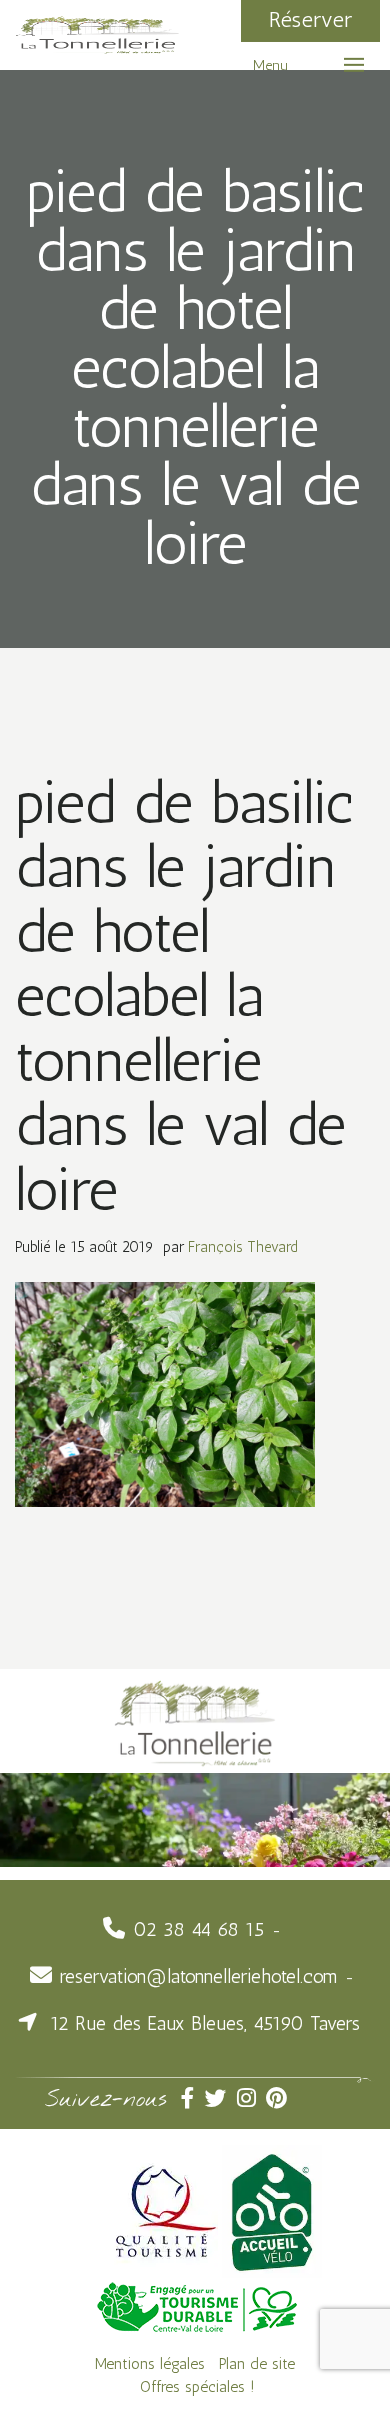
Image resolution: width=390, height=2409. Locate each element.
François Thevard (243, 1247)
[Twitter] (221, 2098)
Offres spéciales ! (197, 2386)
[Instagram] (251, 2098)
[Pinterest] (278, 2098)
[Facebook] (193, 2098)
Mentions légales (150, 2363)
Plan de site (257, 2363)
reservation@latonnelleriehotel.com (198, 1976)
